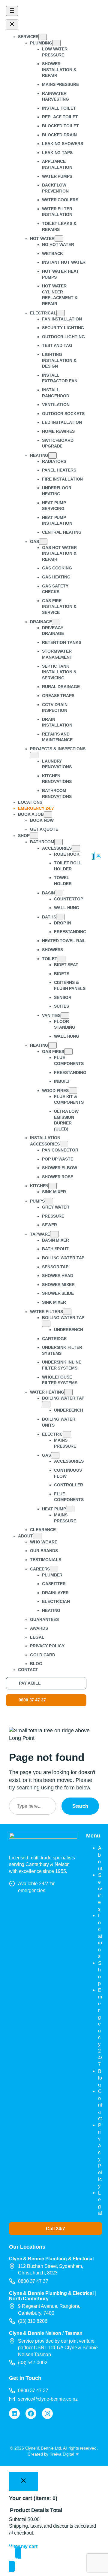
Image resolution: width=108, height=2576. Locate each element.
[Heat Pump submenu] (70, 1509)
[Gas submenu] (43, 542)
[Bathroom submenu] (58, 842)
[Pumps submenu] (49, 1201)
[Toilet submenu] (61, 959)
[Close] (23, 2481)
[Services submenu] (43, 37)
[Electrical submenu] (61, 313)
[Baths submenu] (60, 917)
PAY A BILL (30, 1683)
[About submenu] (37, 1536)
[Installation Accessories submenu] (64, 1144)
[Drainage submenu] (56, 622)
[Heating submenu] (52, 455)
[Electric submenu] (67, 1434)
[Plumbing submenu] (56, 43)
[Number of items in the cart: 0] (93, 857)
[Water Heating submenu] (68, 1392)
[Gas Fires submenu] (68, 1052)
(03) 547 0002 (33, 2362)
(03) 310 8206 (33, 2321)
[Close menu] (12, 24)
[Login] (98, 856)
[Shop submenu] (34, 836)
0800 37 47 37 (32, 1700)
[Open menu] (12, 11)
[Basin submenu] (59, 893)
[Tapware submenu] (54, 1234)
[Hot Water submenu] (59, 239)
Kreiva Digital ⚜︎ (64, 2454)
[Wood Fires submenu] (73, 1091)
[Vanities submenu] (65, 1016)
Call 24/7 (55, 2229)
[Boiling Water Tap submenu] (46, 1324)
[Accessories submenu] (76, 848)
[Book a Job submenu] (48, 814)
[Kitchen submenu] (52, 1186)
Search (80, 1806)
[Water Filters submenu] (67, 1312)
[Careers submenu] (54, 1569)
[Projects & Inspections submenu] (34, 755)
